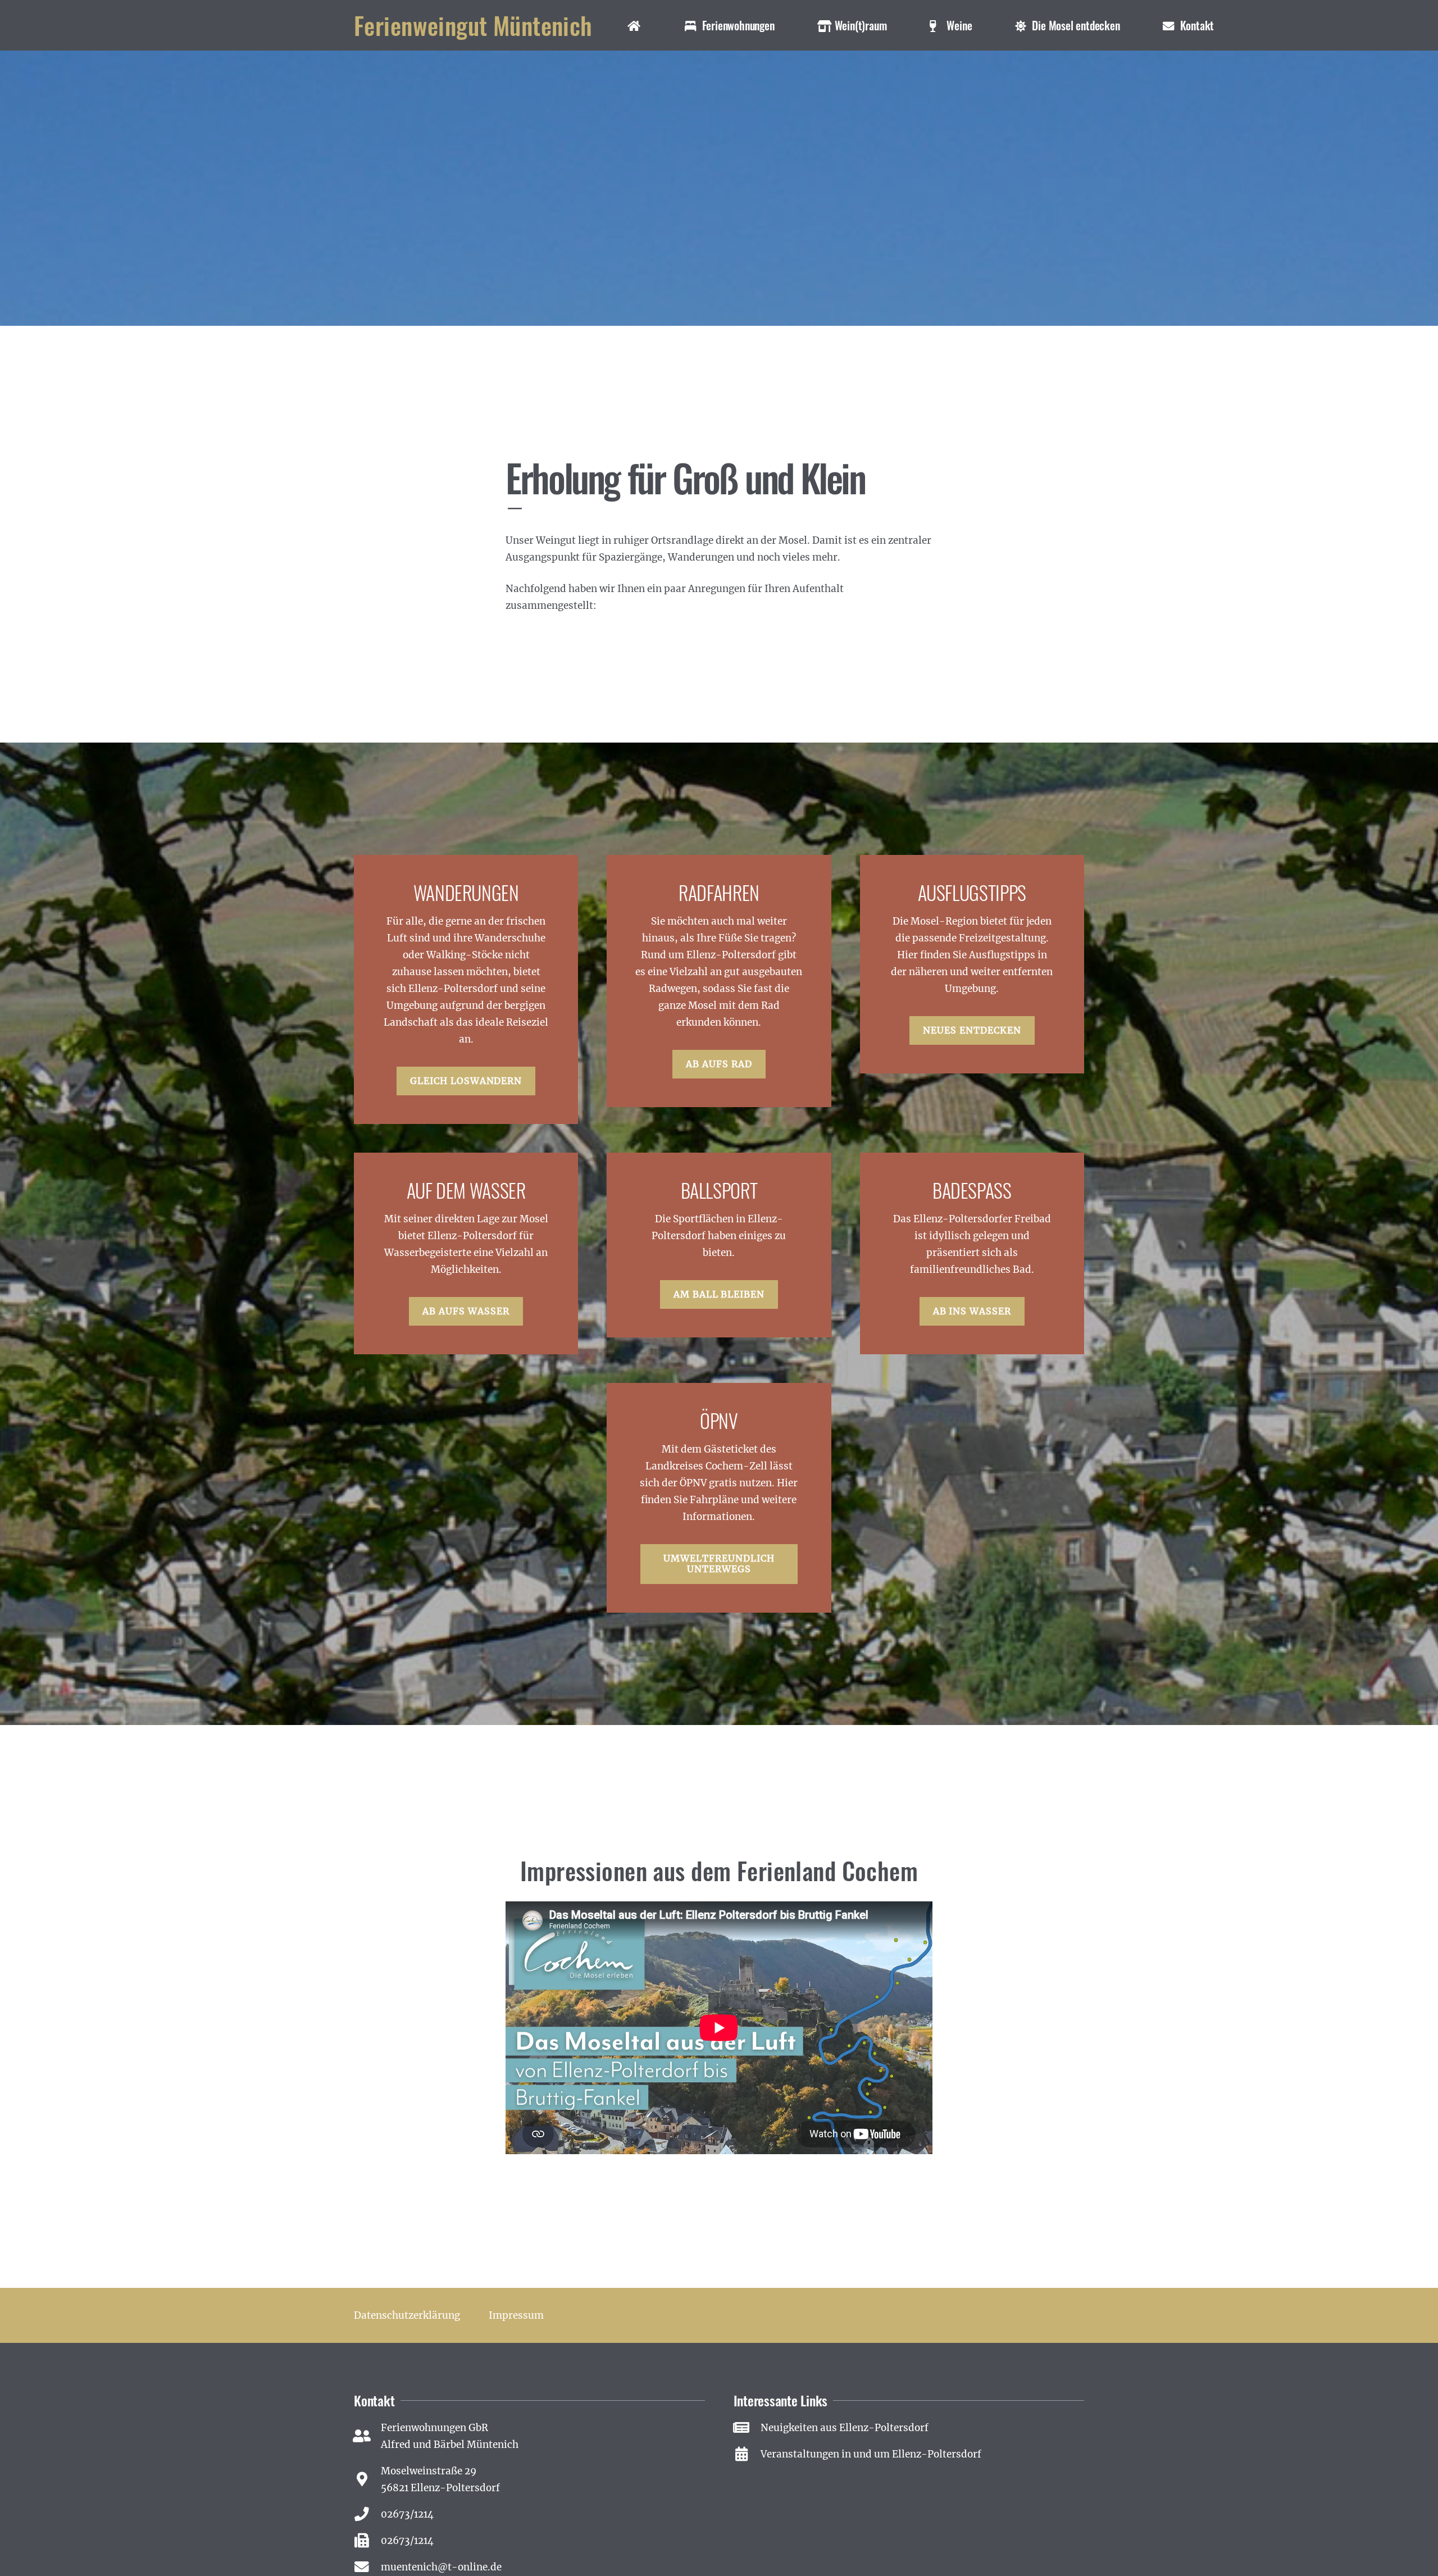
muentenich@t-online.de (441, 2567)
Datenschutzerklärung (407, 2315)
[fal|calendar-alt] (747, 2454)
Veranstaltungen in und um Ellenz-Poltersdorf (871, 2454)
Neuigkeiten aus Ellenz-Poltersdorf (845, 2428)
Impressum (516, 2315)
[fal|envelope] (367, 2567)
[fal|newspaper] (747, 2428)
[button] (785, 25)
